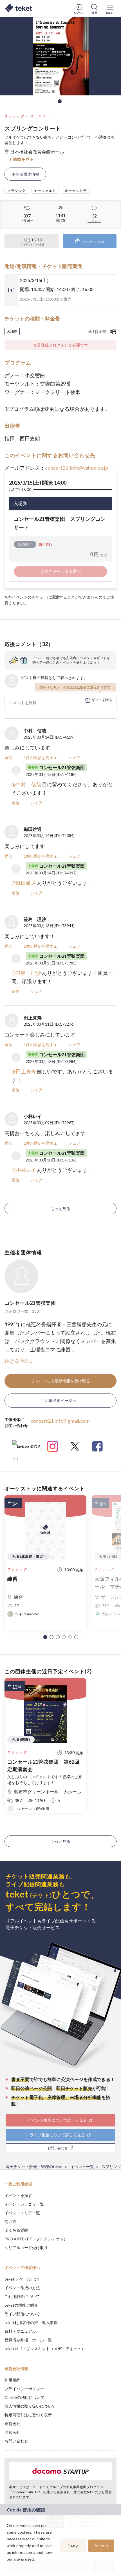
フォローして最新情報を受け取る (60, 1381)
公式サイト (26, 1448)
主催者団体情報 (25, 174)
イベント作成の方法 (22, 2288)
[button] (45, 1637)
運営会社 (12, 2423)
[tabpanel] (60, 56)
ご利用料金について (22, 2296)
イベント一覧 (82, 2166)
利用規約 (12, 2380)
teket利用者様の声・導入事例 (31, 2322)
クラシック (15, 116)
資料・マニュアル (20, 2331)
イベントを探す (18, 2195)
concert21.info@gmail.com (60, 1421)
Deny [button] (73, 2546)
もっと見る (60, 1208)
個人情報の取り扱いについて (30, 2406)
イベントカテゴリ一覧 (24, 2204)
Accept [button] (101, 2546)
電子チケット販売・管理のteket (34, 2166)
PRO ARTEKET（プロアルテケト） (36, 2239)
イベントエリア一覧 (22, 2213)
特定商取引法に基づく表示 (28, 2415)
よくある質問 (16, 2230)
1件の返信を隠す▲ (41, 758)
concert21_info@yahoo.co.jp (77, 468)
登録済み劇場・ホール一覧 (28, 2340)
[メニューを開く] (110, 8)
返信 (8, 758)
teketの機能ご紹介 (21, 2305)
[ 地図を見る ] (23, 159)
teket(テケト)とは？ (22, 2279)
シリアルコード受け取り (26, 2248)
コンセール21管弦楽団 (30, 1303)
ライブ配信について (22, 2314)
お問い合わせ (16, 2441)
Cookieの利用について (24, 2397)
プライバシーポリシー (24, 2389)
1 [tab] (60, 101)
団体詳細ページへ (60, 1400)
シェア (75, 758)
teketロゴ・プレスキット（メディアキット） (45, 2349)
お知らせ (12, 2432)
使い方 (10, 2221)
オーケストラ (42, 116)
